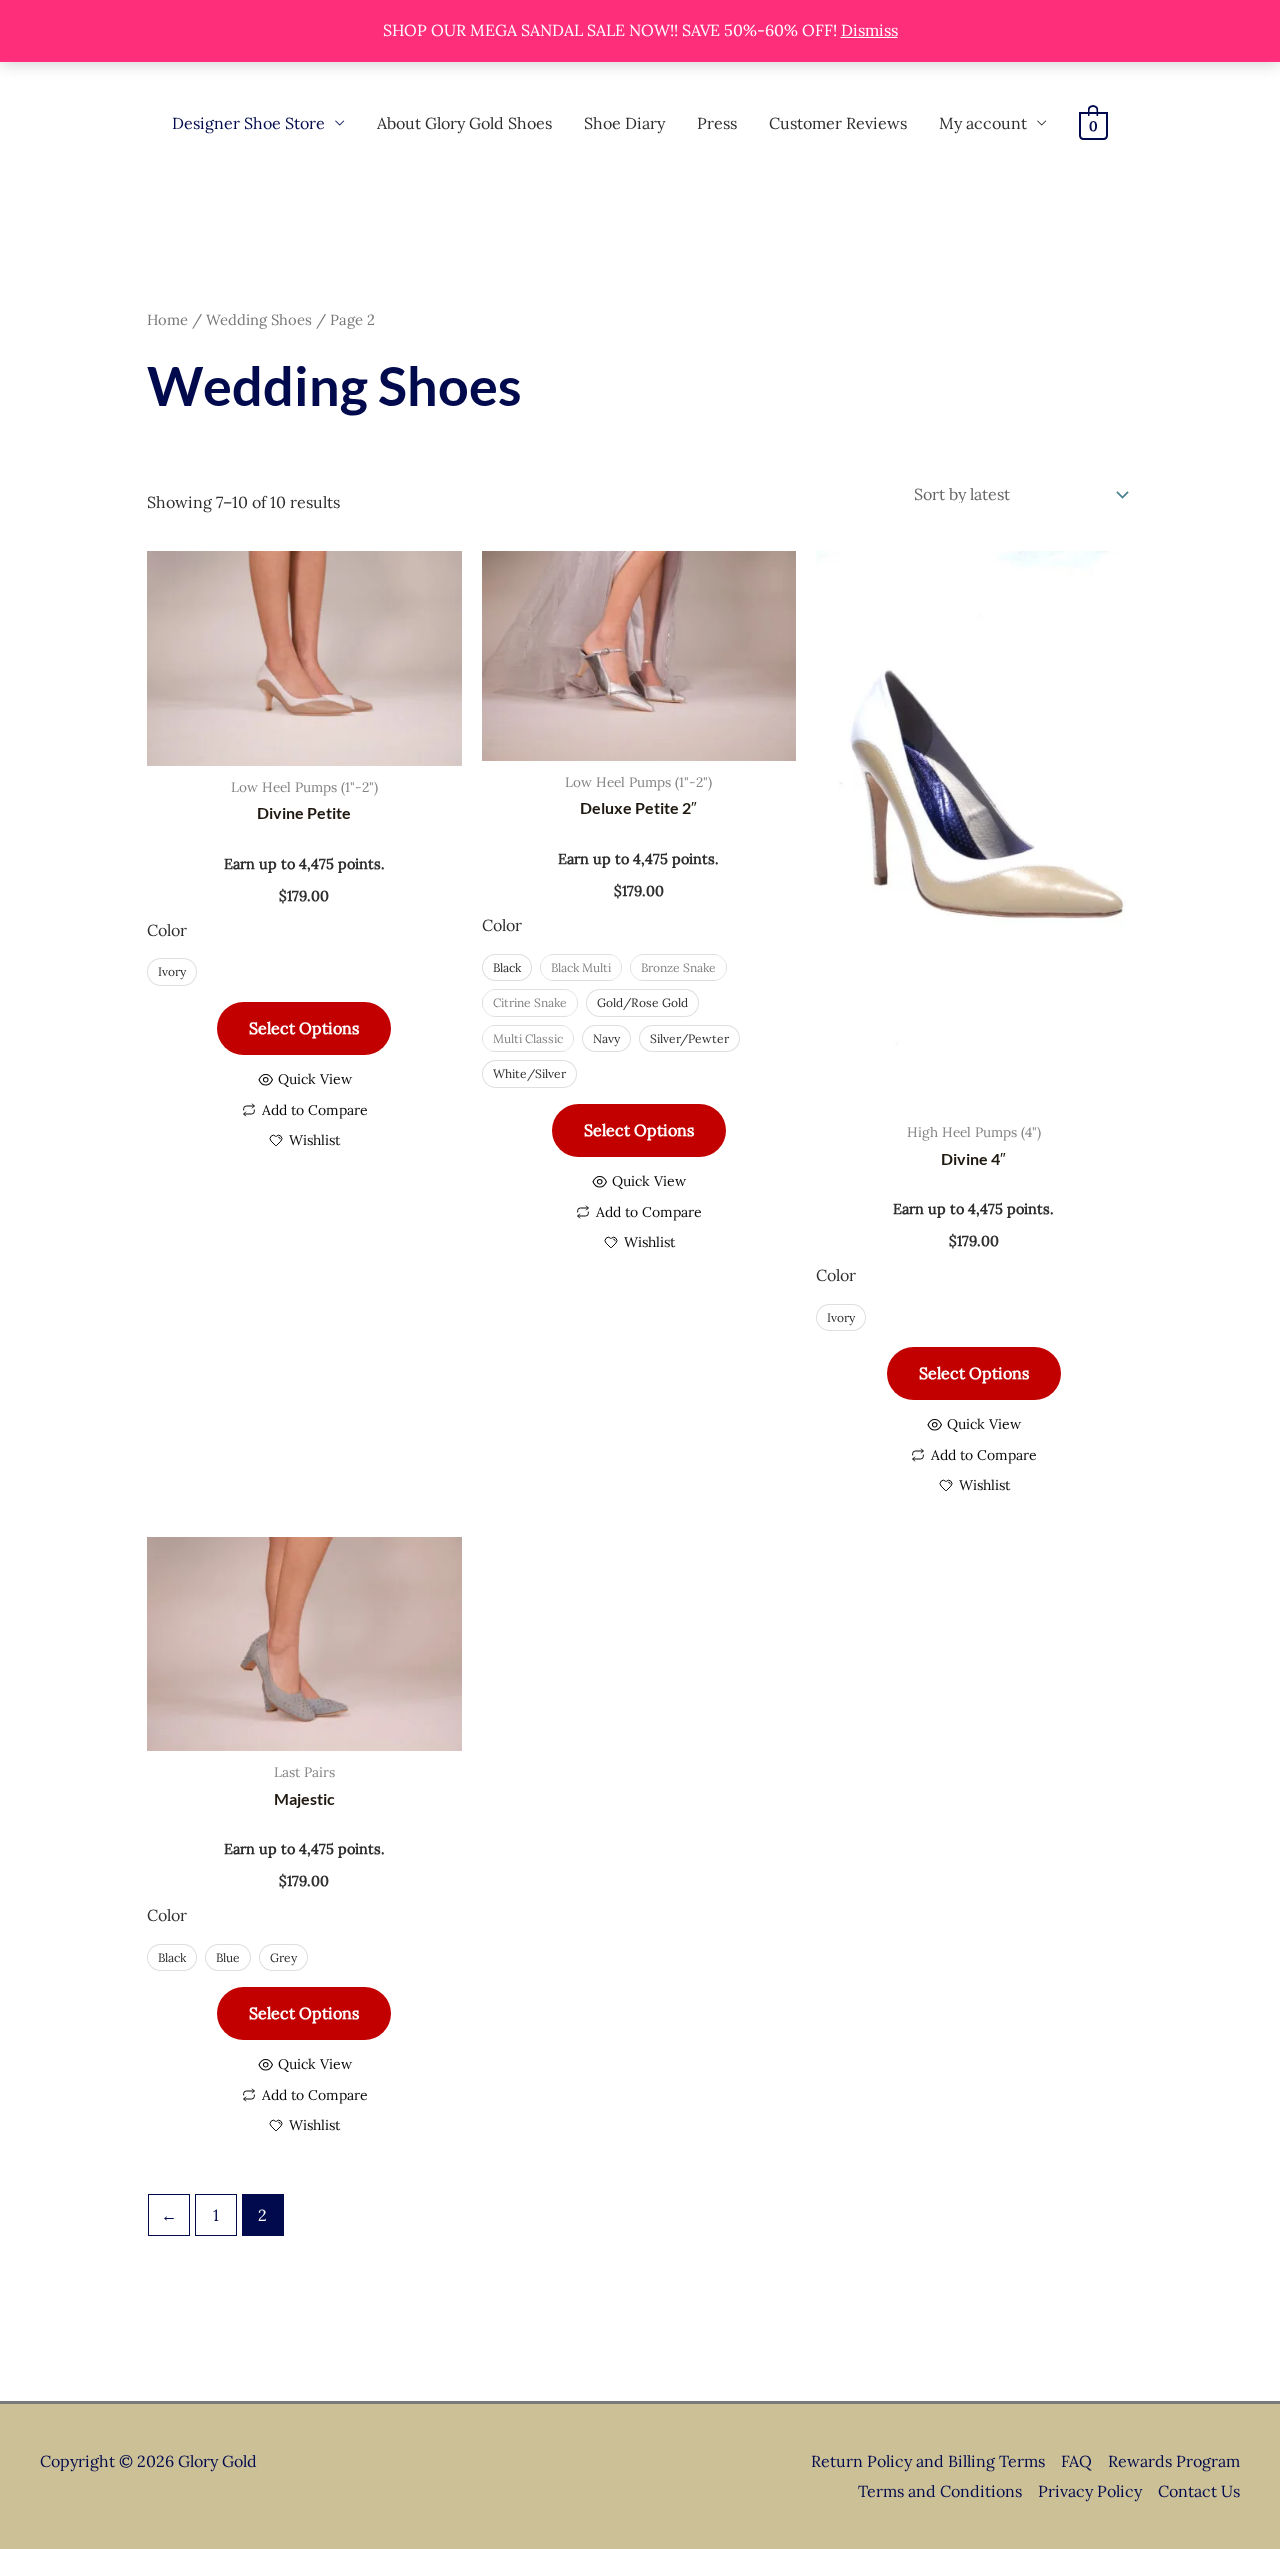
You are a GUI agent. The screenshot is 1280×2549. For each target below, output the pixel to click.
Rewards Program (1174, 2461)
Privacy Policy (1090, 2491)
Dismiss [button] (869, 30)
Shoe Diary (624, 123)
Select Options (304, 1028)
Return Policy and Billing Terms (928, 2461)
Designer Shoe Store (248, 123)
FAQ (1076, 2461)
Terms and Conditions (940, 2491)
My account (983, 123)
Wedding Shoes (259, 319)
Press (717, 123)
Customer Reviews (838, 123)
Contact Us (1199, 2491)
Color (167, 930)
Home (167, 319)
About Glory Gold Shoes (464, 123)
